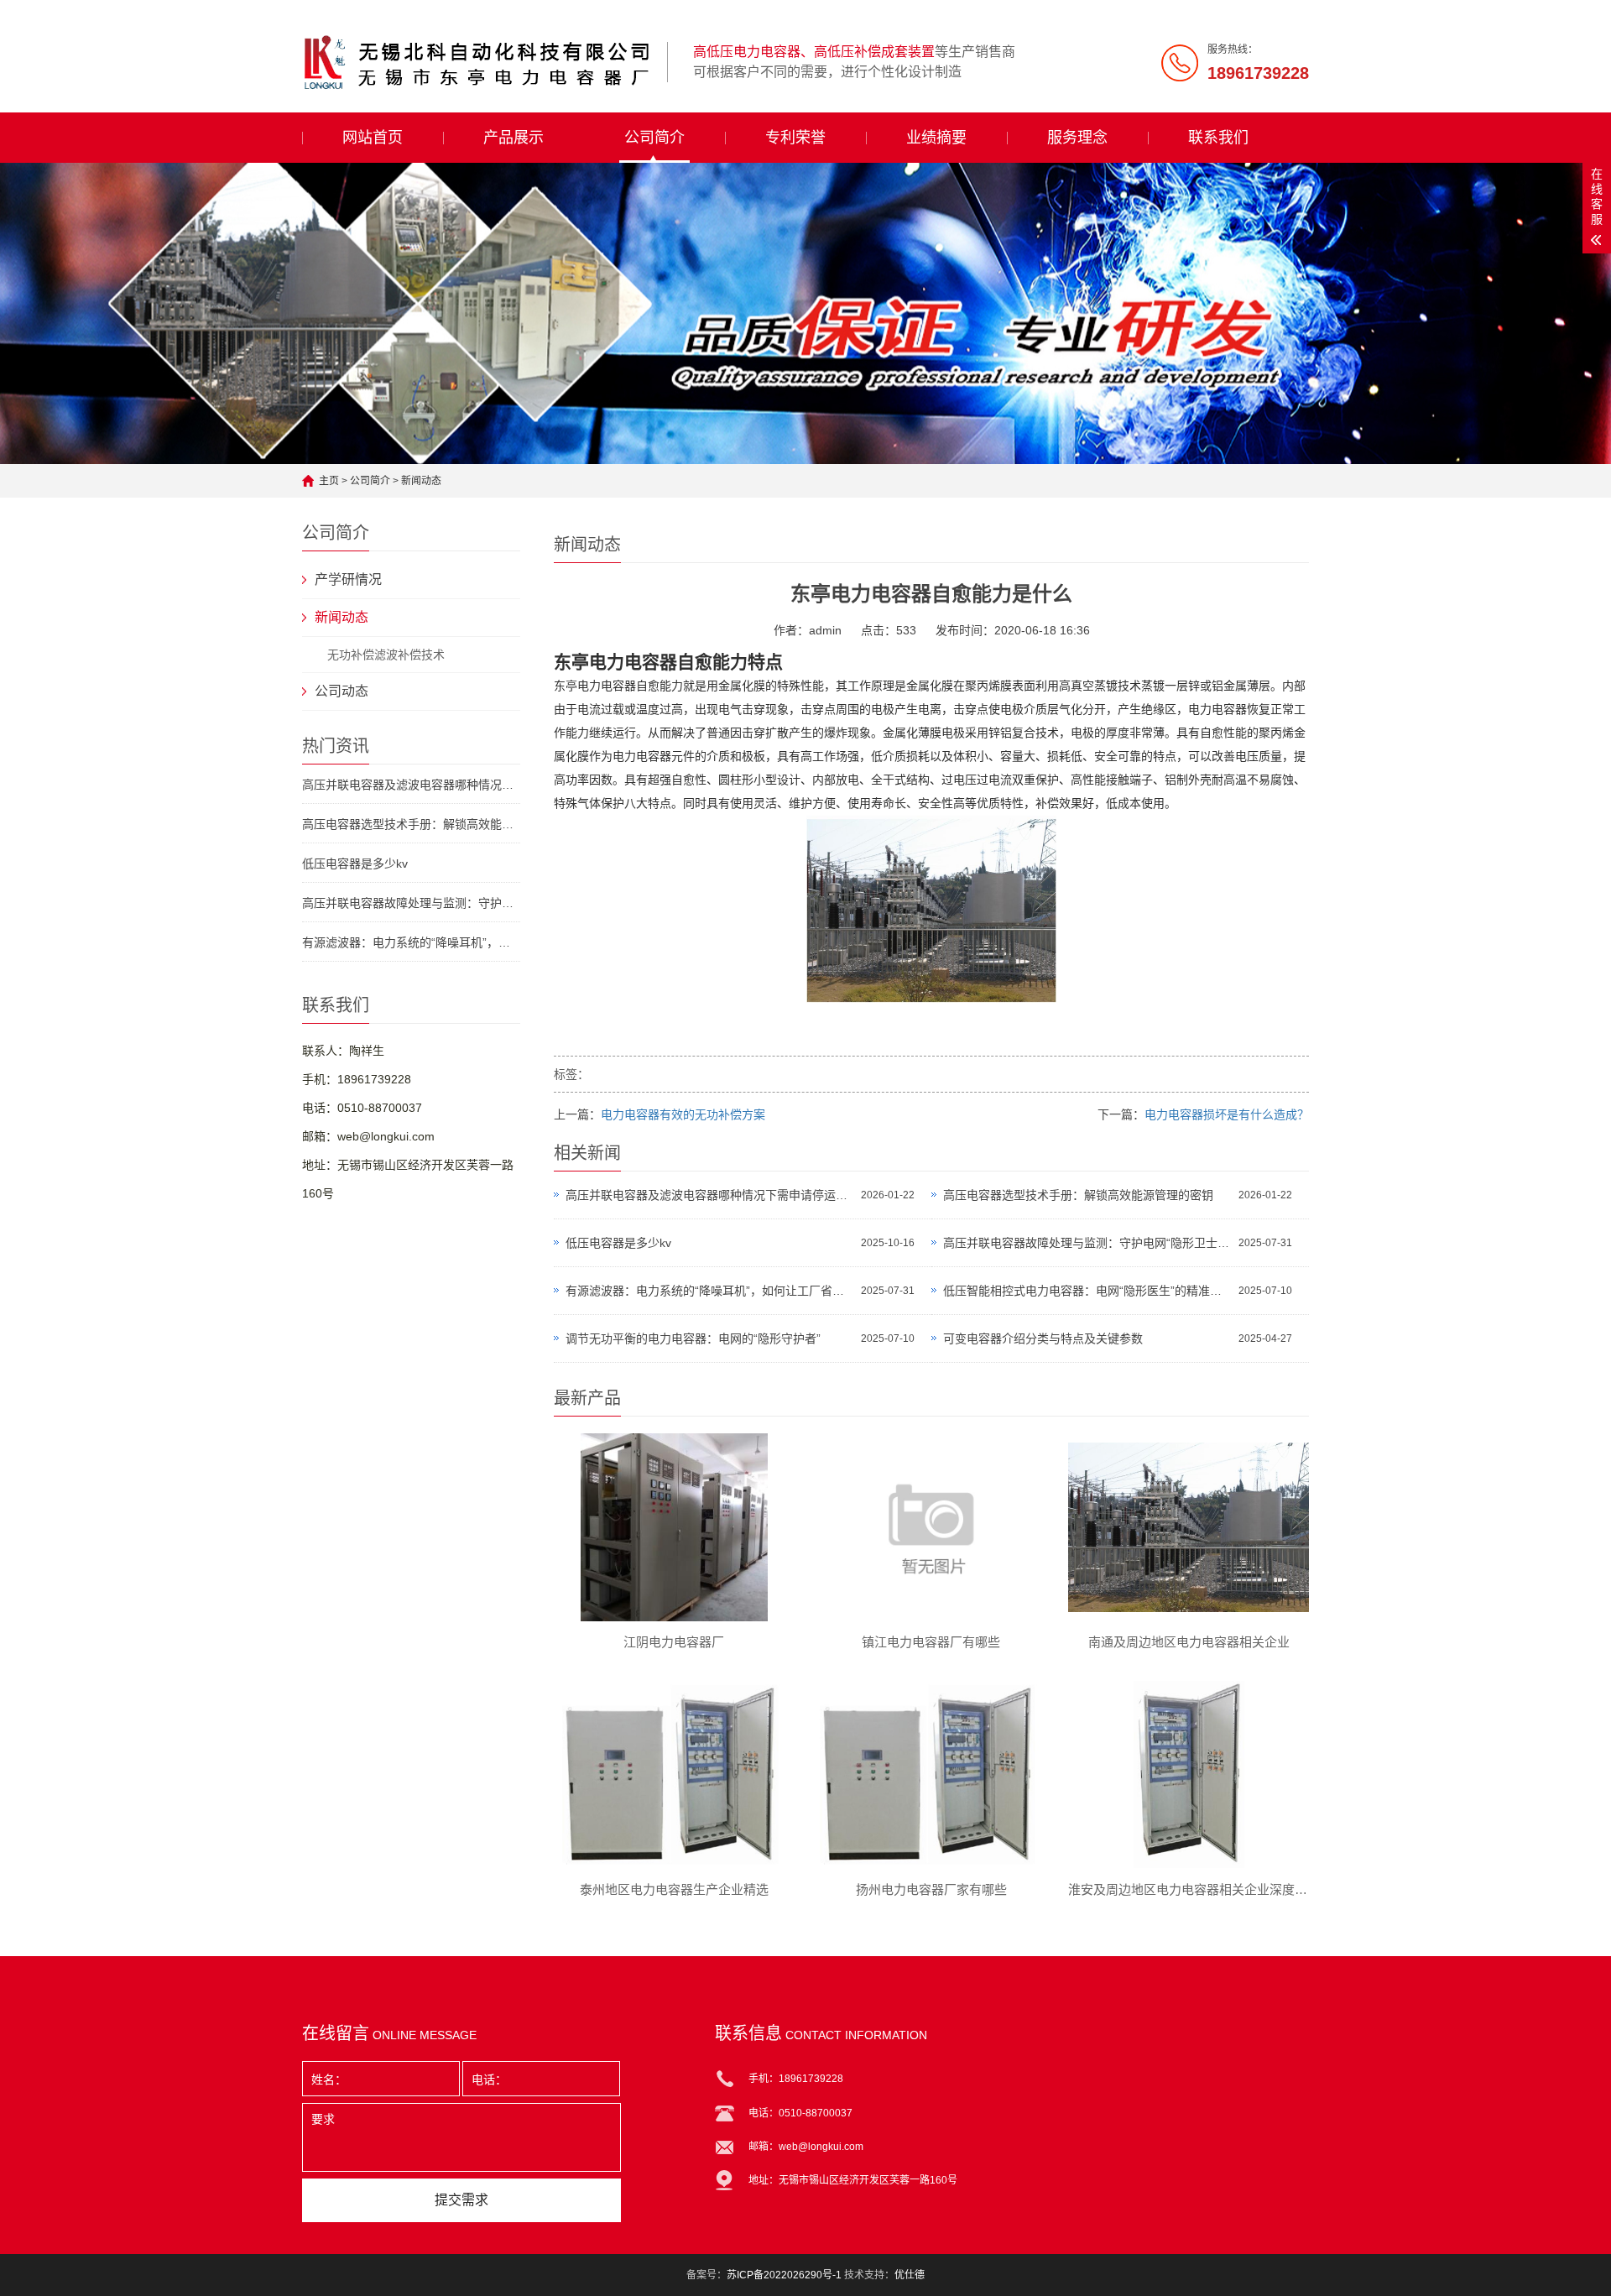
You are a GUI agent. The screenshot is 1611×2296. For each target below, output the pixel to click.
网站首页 (373, 138)
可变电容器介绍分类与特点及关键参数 (1043, 1338)
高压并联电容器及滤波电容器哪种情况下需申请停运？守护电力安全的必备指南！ (411, 785)
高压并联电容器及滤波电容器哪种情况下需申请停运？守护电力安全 (709, 1195)
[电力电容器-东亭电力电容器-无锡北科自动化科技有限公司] (478, 62)
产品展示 (514, 138)
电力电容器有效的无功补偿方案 (683, 1114)
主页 (329, 481)
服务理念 (1077, 138)
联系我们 (1218, 138)
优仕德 (910, 2275)
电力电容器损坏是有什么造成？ (1227, 1114)
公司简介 (654, 138)
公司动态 (341, 691)
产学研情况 (348, 579)
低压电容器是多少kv (355, 864)
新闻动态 (421, 481)
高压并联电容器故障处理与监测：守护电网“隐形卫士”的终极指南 (411, 903)
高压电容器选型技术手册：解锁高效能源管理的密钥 (411, 824)
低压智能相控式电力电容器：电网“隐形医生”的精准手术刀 (1087, 1291)
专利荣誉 (795, 138)
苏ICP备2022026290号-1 (784, 2275)
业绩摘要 (936, 138)
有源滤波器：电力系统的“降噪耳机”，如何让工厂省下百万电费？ (411, 942)
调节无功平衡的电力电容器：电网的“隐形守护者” (693, 1338)
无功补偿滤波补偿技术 (386, 655)
